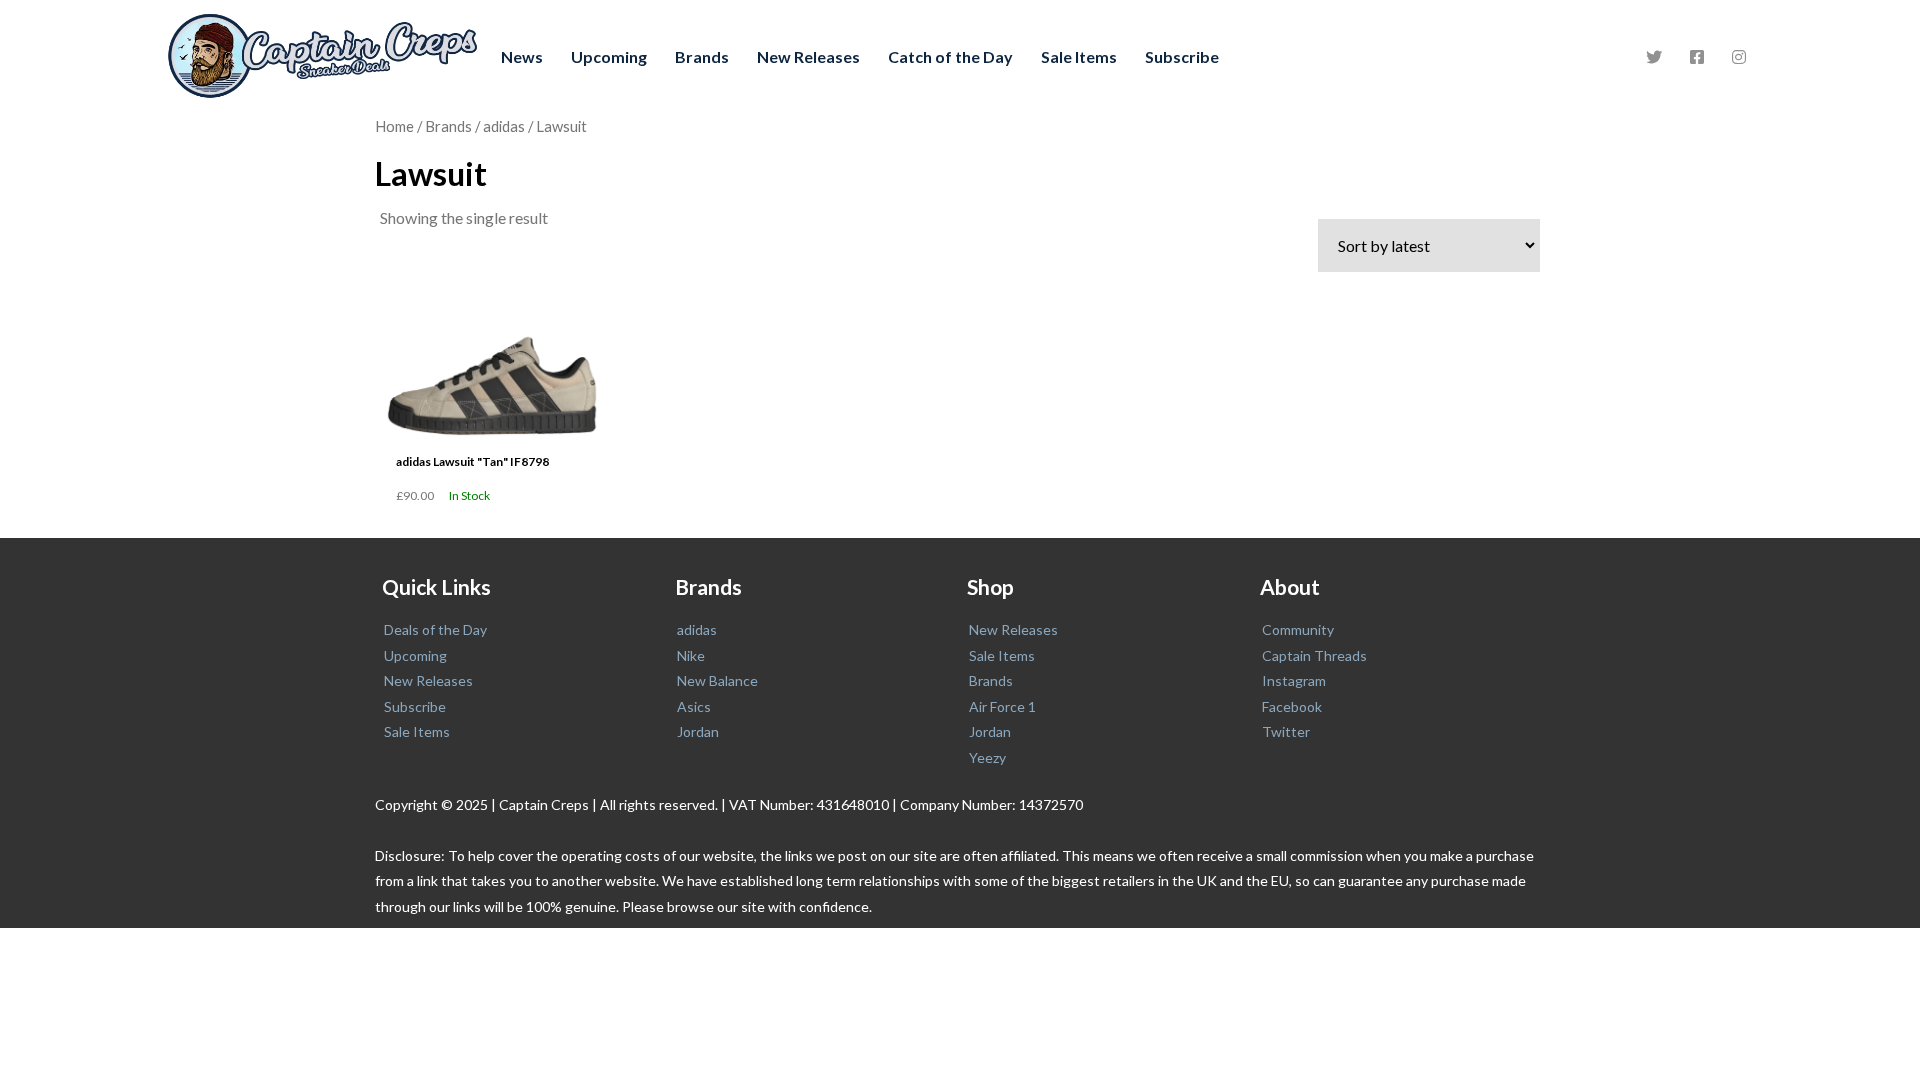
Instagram (1294, 680)
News (522, 56)
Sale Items (1079, 56)
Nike (691, 655)
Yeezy (987, 757)
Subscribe (1182, 56)
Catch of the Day (950, 56)
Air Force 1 (1002, 706)
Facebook (1292, 706)
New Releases (808, 56)
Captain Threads (1314, 655)
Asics (694, 706)
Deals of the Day (435, 629)
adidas (504, 126)
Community (1298, 629)
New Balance (717, 680)
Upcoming (609, 56)
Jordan (698, 731)
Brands (702, 56)
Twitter (1286, 731)
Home (394, 126)
